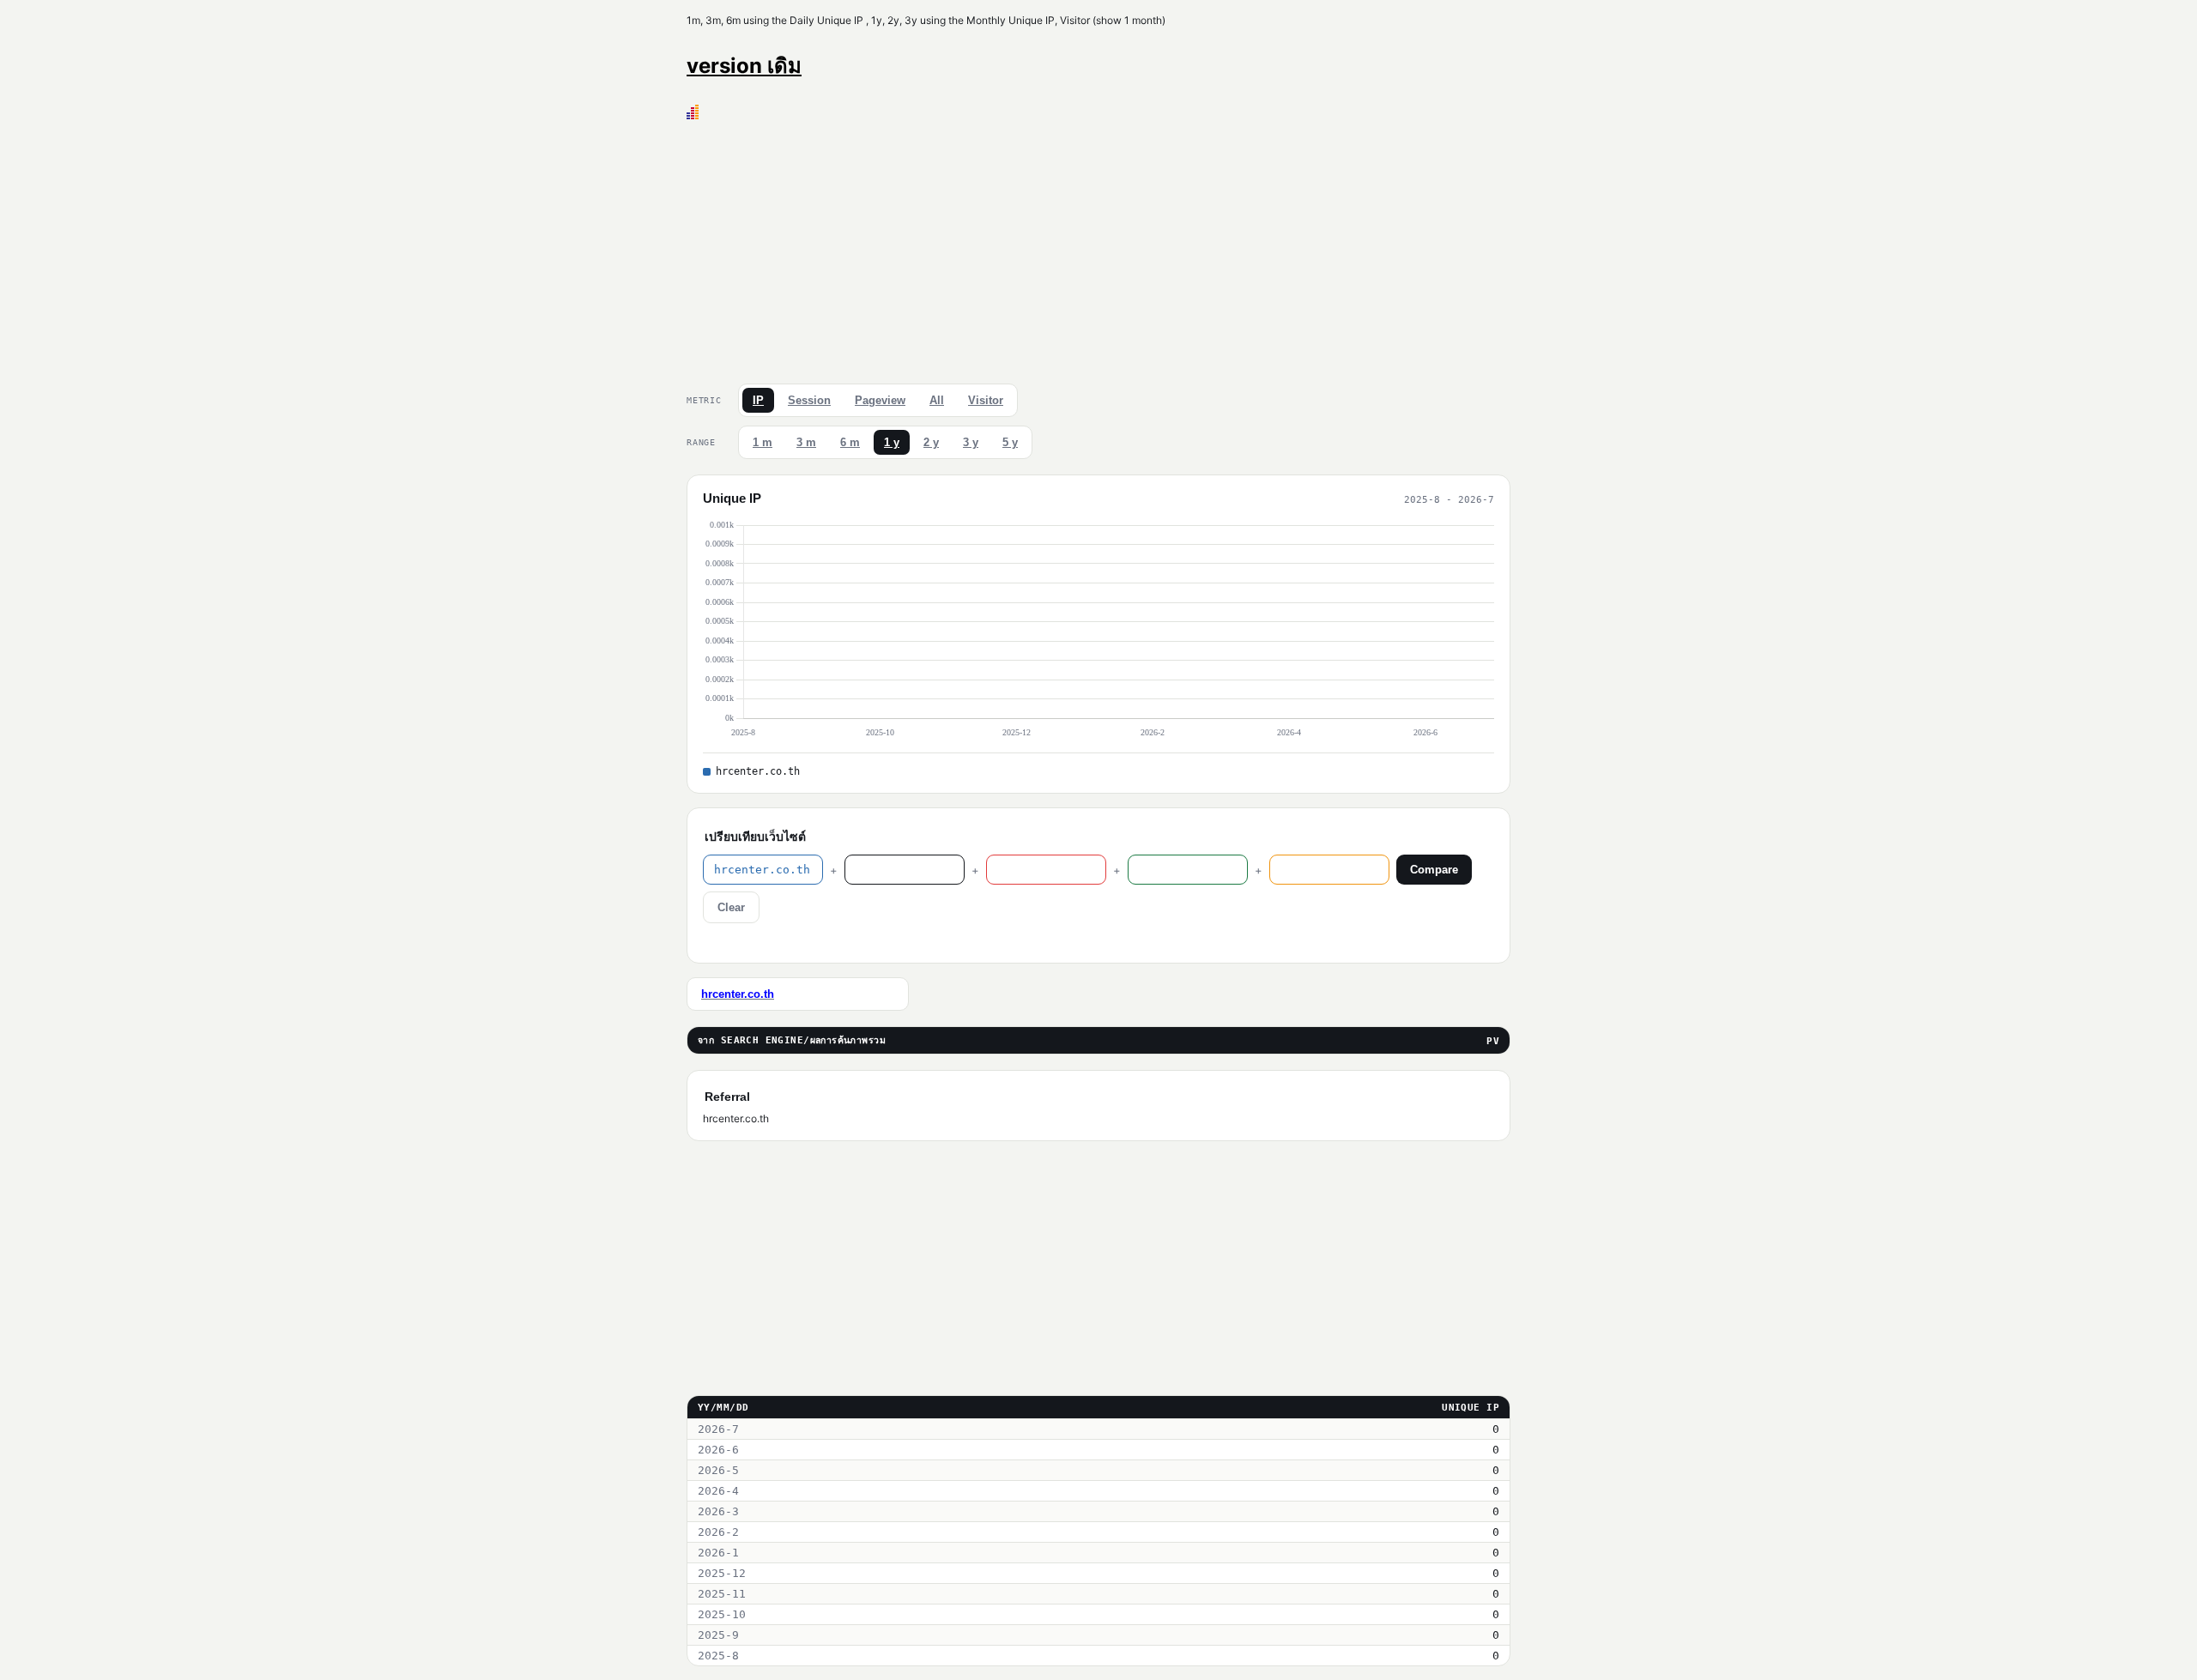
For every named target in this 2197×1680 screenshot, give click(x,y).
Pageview (880, 400)
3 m (806, 442)
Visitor (986, 400)
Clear (731, 907)
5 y (1010, 442)
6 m (850, 442)
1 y (892, 442)
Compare (1434, 870)
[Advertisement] (1098, 248)
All (937, 400)
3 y (971, 442)
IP (758, 400)
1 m (763, 442)
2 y (931, 442)
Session (809, 400)
